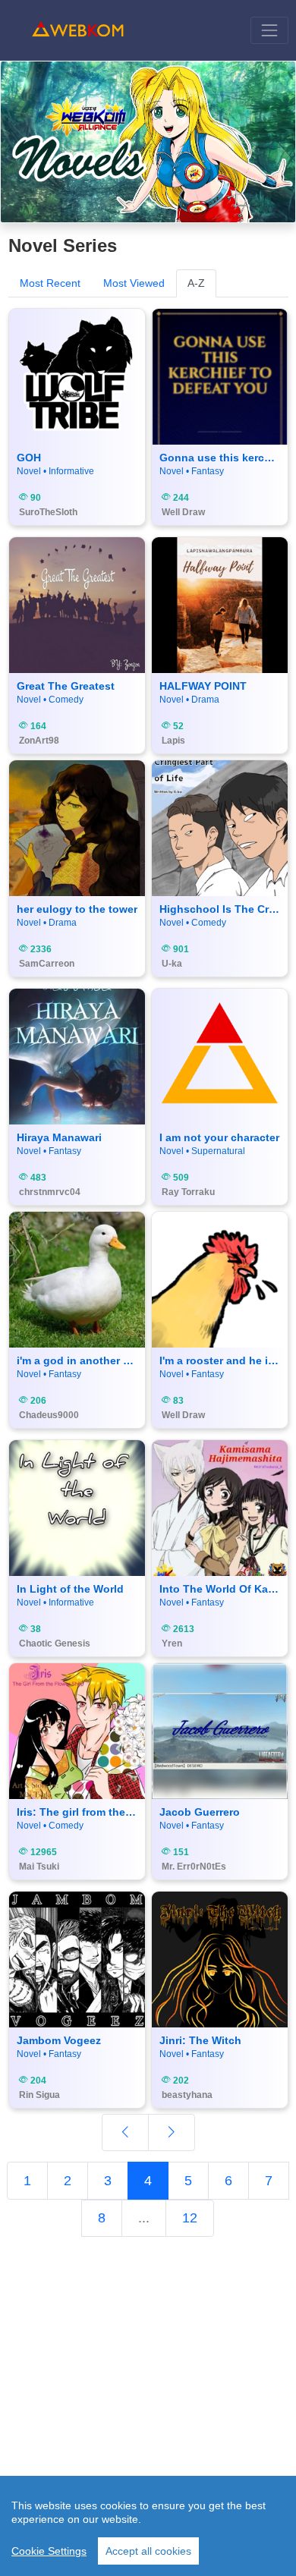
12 (190, 2218)
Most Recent (50, 283)
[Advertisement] (148, 2395)
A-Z (196, 283)
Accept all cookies (148, 2551)
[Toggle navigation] (269, 30)
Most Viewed (134, 283)
